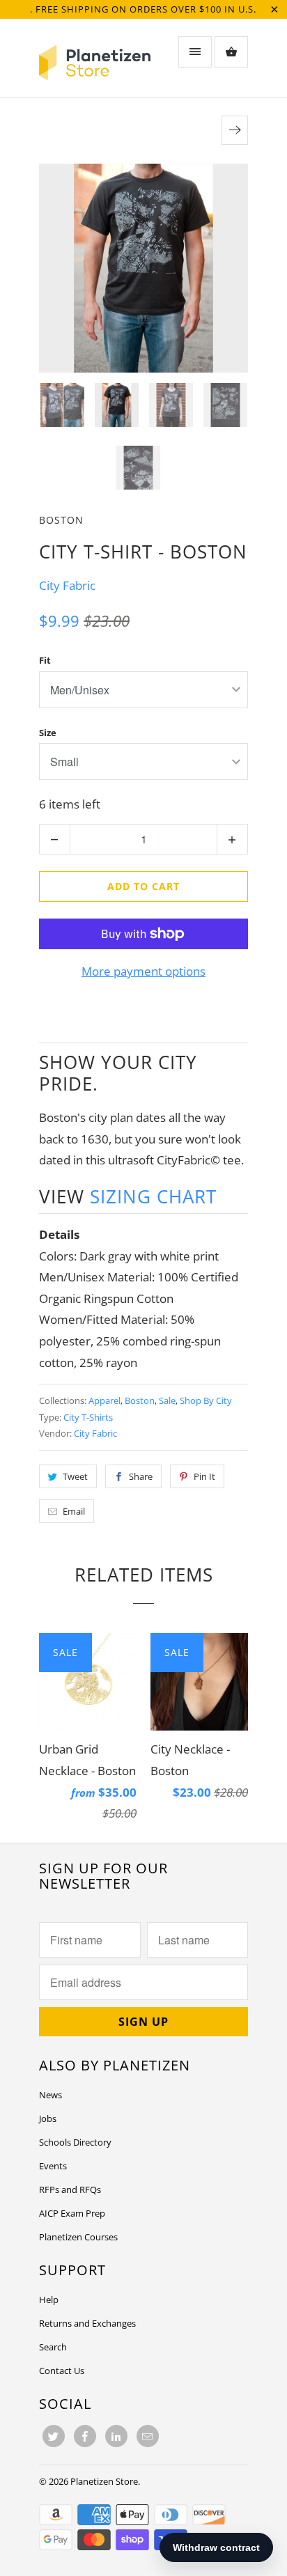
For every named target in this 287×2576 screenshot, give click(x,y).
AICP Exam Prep (72, 2213)
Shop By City (206, 1400)
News (51, 2095)
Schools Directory (75, 2142)
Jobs (48, 2118)
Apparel (104, 1400)
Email (74, 1511)
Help (49, 2300)
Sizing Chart (153, 1196)
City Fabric (67, 585)
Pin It (204, 1476)
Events (53, 2166)
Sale (167, 1400)
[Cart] (231, 52)
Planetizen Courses (78, 2237)
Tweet (75, 1476)
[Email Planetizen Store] (148, 2436)
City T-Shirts (88, 1417)
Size (48, 733)
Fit (45, 660)
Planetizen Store (104, 2481)
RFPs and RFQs (70, 2189)
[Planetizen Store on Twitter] (54, 2436)
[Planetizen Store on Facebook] (85, 2436)
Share (141, 1476)
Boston (61, 520)
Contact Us (62, 2371)
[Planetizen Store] (95, 63)
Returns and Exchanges (87, 2323)
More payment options (143, 971)
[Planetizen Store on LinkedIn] (116, 2436)
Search (53, 2347)
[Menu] (195, 52)
